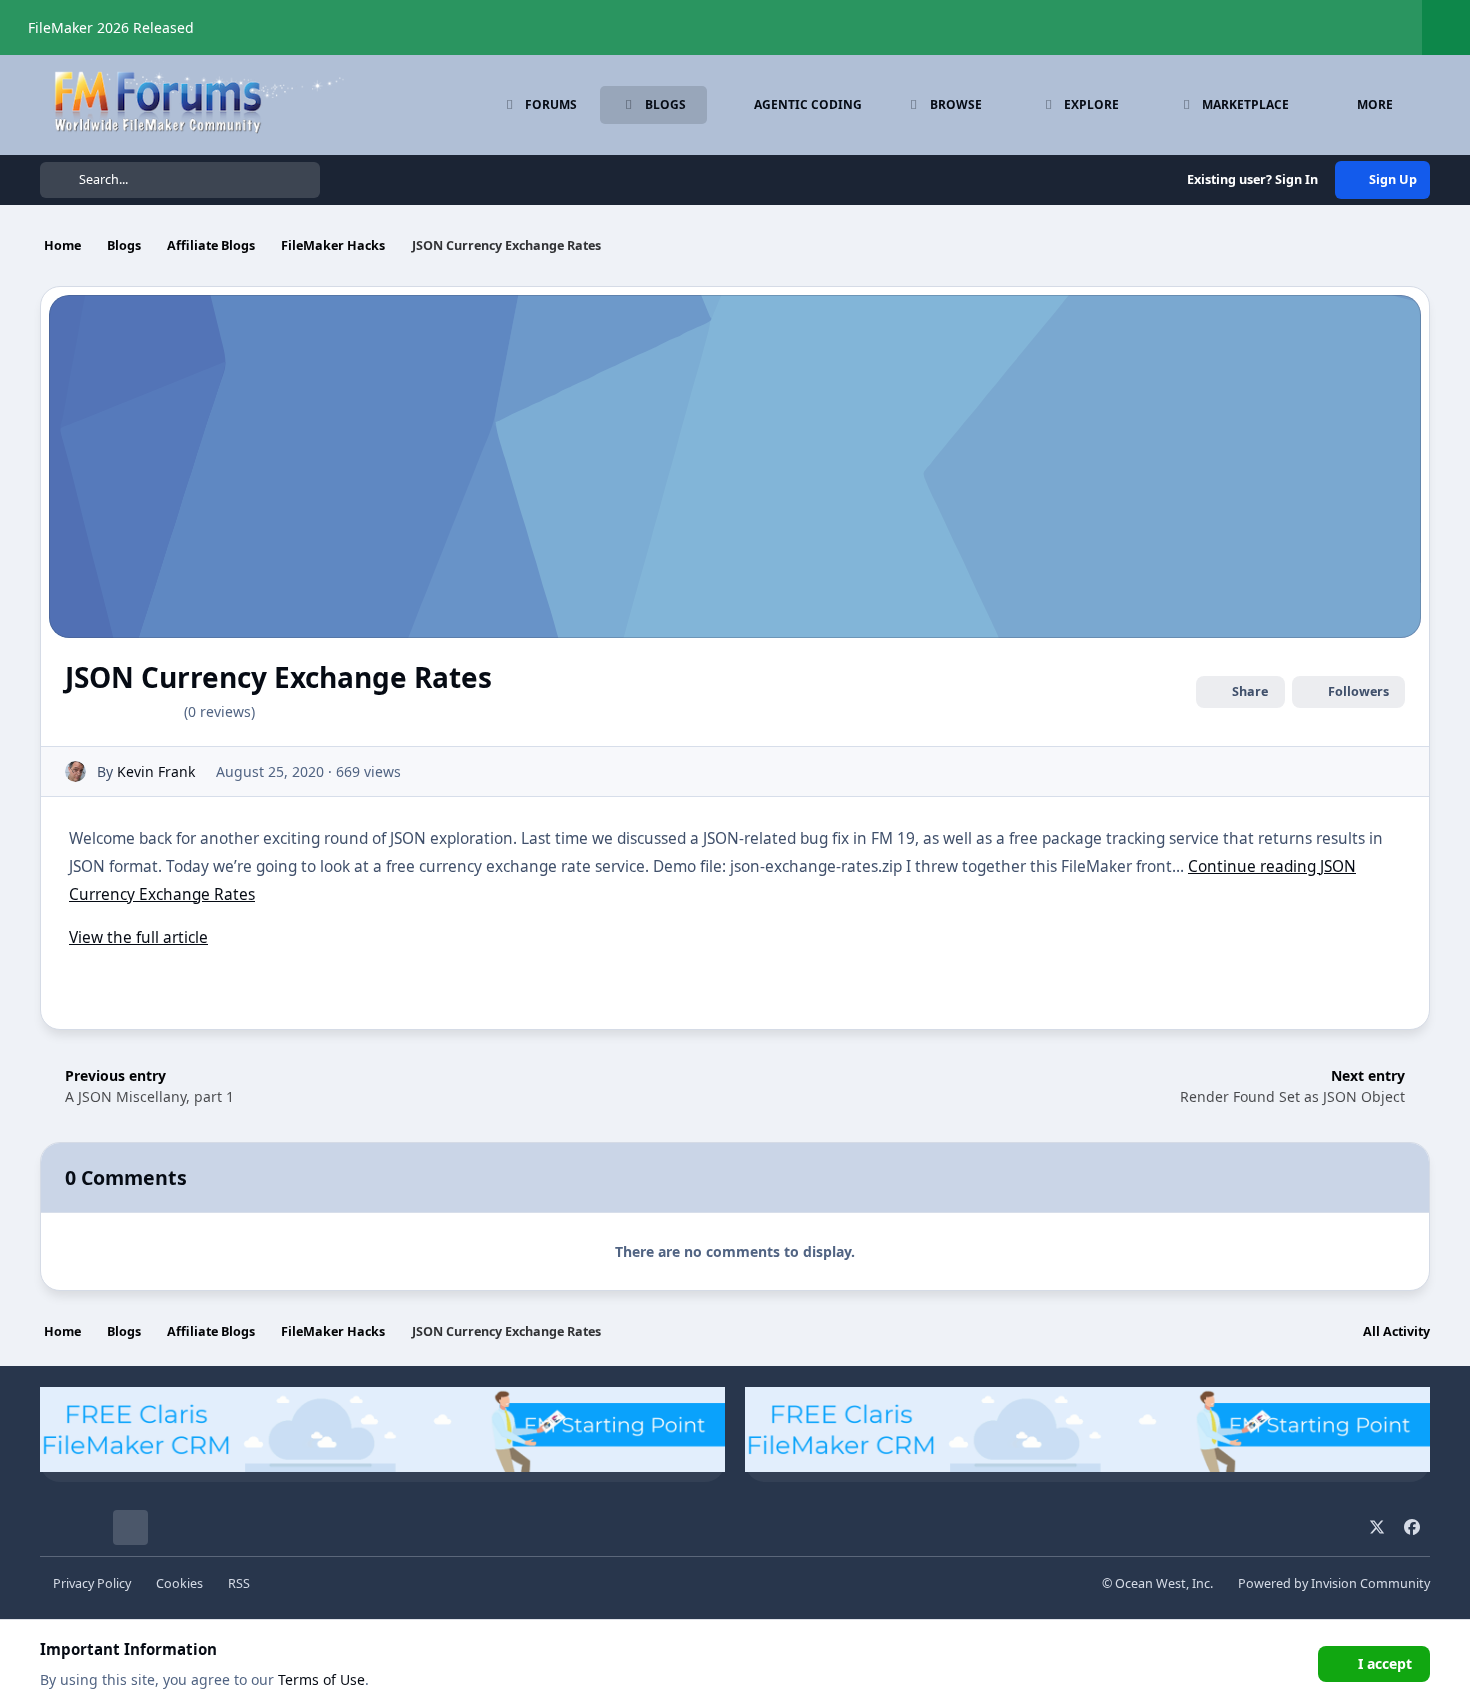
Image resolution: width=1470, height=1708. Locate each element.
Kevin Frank (156, 771)
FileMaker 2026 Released (111, 27)
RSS (239, 1583)
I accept (1385, 1663)
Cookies (179, 1583)
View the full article (138, 937)
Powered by (1334, 1583)
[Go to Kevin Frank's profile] (75, 771)
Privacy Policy (92, 1583)
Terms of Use (321, 1679)
